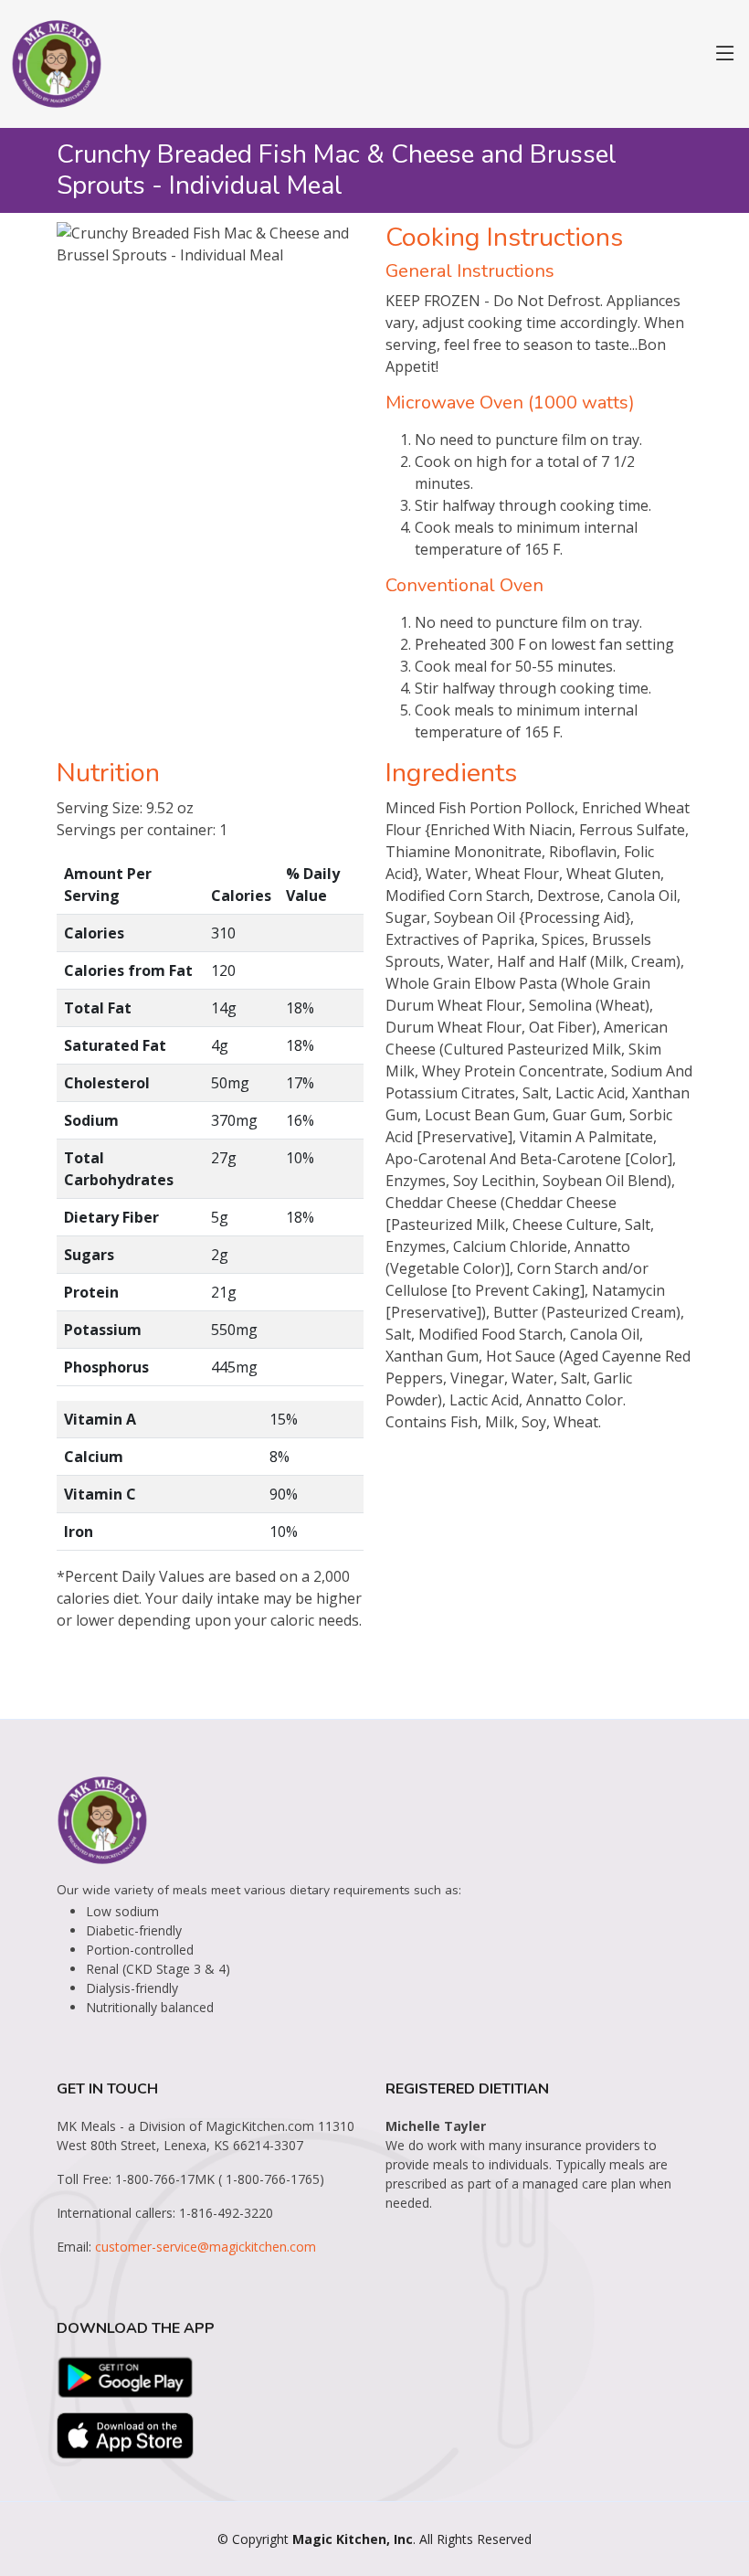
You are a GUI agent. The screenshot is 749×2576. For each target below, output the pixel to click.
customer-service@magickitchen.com (206, 2247)
